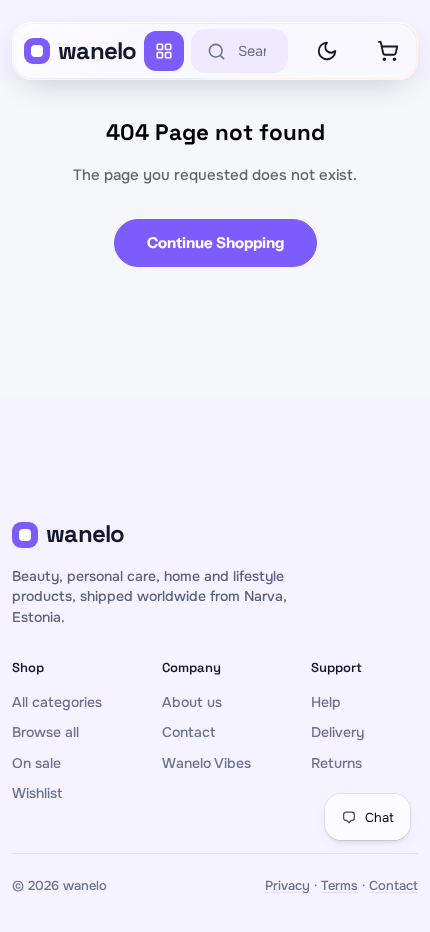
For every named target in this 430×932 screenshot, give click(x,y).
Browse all (45, 732)
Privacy (287, 885)
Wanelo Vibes (206, 763)
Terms (339, 885)
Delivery (337, 732)
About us (192, 702)
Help (326, 702)
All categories (57, 702)
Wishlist (37, 793)
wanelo (97, 50)
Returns (336, 763)
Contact (188, 732)
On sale (36, 763)
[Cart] (388, 51)
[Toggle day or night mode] (327, 51)
